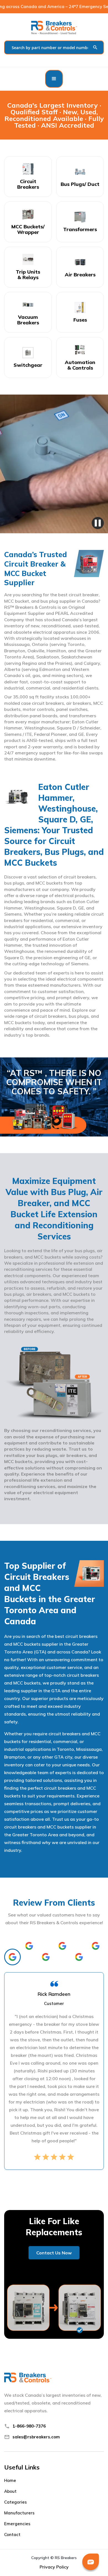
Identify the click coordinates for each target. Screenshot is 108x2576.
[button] (54, 79)
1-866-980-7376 (29, 2426)
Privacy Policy (54, 2567)
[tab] (12, 1957)
